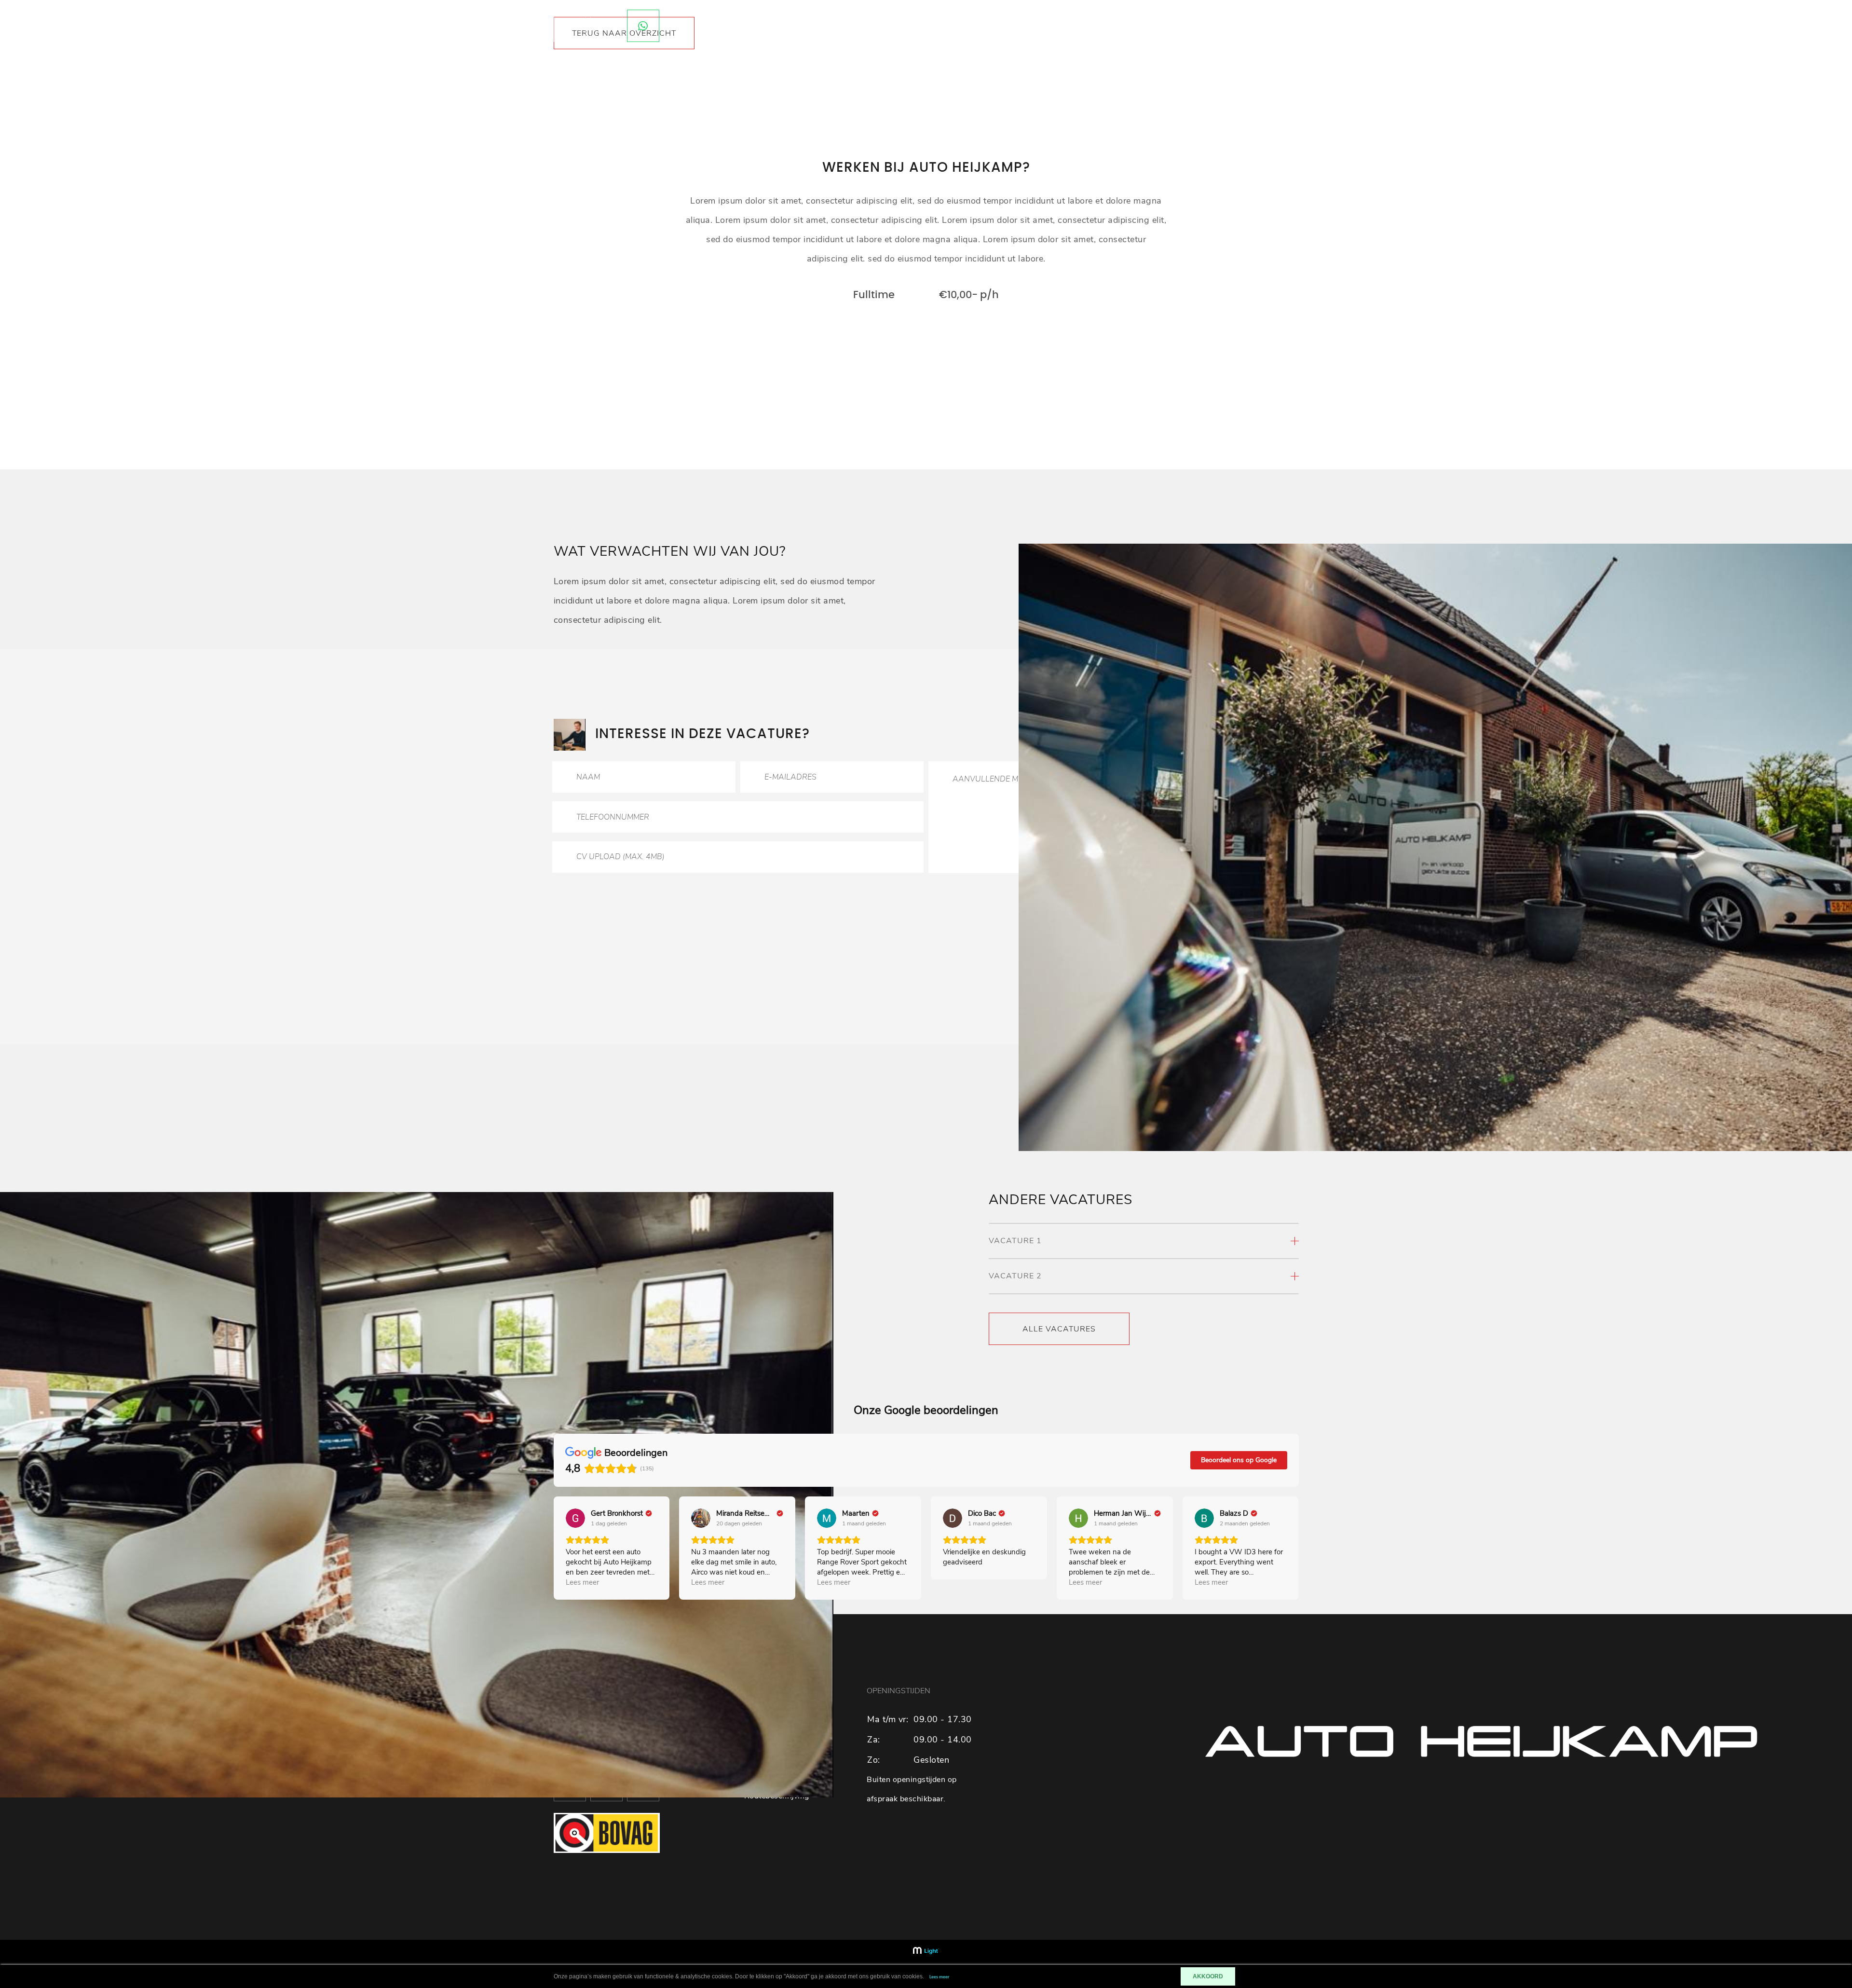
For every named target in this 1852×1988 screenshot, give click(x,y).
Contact (1229, 26)
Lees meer (940, 1977)
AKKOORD (1208, 1976)
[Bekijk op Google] (575, 1518)
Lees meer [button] (582, 1582)
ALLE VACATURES (1059, 1329)
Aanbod (1182, 26)
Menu (1271, 26)
